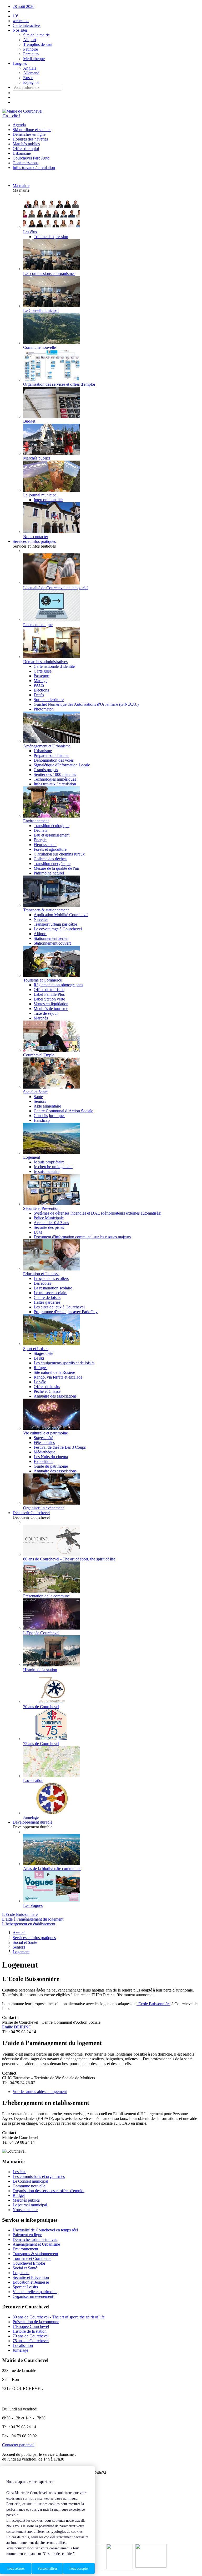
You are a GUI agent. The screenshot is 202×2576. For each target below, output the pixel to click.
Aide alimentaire (47, 1106)
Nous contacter (25, 2210)
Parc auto (31, 54)
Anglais (30, 68)
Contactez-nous (26, 163)
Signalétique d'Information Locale (62, 765)
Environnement (25, 2249)
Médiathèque (34, 59)
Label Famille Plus (49, 994)
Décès (39, 695)
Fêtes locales (44, 1442)
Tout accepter (79, 2568)
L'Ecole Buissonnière (20, 1914)
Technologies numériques (55, 779)
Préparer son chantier (51, 755)
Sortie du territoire (49, 700)
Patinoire (31, 49)
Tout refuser (16, 2568)
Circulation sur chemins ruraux (59, 854)
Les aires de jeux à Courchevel (59, 1307)
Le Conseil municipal (30, 2181)
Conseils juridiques (49, 1116)
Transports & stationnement (35, 2254)
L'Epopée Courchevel (31, 2326)
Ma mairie (21, 185)
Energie (40, 840)
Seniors (40, 1101)
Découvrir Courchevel (31, 1513)
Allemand (31, 73)
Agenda (19, 125)
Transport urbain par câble (55, 924)
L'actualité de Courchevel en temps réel (45, 2230)
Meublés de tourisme (51, 1009)
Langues (20, 63)
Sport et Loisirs (25, 2287)
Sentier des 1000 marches (55, 774)
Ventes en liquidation (51, 1004)
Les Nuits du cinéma (51, 1457)
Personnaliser (47, 2568)
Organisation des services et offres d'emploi (49, 2191)
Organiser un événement (33, 2296)
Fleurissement (45, 845)
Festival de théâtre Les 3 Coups (60, 1447)
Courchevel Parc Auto (31, 158)
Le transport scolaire (50, 1293)
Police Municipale (49, 1218)
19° (16, 16)
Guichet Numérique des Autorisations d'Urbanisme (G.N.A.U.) (86, 704)
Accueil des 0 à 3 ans (51, 1223)
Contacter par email (18, 2445)
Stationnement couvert (52, 943)
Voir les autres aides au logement (40, 2092)
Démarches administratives (35, 2239)
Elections (41, 690)
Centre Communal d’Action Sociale (63, 1111)
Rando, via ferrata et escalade (58, 1377)
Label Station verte (49, 999)
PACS (39, 685)
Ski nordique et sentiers (32, 130)
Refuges (41, 1368)
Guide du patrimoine (51, 1466)
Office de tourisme (49, 990)
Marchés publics (26, 144)
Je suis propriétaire (49, 1162)
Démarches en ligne (29, 134)
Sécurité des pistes (49, 1227)
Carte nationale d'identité (54, 666)
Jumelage (20, 2350)
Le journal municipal (30, 2205)
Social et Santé (25, 2268)
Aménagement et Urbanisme (36, 2244)
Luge (38, 1232)
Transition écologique (52, 826)
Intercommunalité (48, 500)
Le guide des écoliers (51, 1279)
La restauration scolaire (53, 1288)
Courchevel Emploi (29, 2263)
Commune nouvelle (29, 2186)
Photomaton (44, 709)
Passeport (42, 676)
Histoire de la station (30, 2331)
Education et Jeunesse (31, 2282)
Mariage (41, 681)
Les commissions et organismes (39, 2176)
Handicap (42, 1120)
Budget (19, 2195)
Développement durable (32, 1822)
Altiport (30, 40)
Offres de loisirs (47, 1387)
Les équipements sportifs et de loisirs (64, 1363)
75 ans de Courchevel (31, 2341)
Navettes (41, 919)
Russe (28, 78)
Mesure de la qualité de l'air (56, 868)
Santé (38, 1097)
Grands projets (46, 770)
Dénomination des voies (54, 760)
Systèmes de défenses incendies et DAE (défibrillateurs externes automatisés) (97, 1213)
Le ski (39, 1358)
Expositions (43, 1461)
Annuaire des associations (55, 1396)
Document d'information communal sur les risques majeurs (82, 1237)
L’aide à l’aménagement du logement (33, 1919)
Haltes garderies (47, 1302)
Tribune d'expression (51, 237)
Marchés (41, 1018)
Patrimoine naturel (49, 873)
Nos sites (20, 30)
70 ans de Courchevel (31, 2336)
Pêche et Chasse (47, 1391)
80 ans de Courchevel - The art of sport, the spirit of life (59, 2317)
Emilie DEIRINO (17, 2027)
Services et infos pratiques (34, 541)
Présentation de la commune (36, 2322)
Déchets (40, 830)
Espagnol (31, 82)
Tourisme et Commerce (32, 2258)
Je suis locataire (47, 1171)
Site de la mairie (36, 35)
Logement (21, 2273)
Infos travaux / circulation (34, 168)
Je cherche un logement (53, 1167)
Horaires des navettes (30, 139)
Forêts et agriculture (50, 849)
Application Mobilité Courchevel (61, 915)
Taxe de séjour (46, 1013)
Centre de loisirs (47, 1297)
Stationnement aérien (51, 938)
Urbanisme (22, 153)
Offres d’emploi (26, 149)
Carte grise (43, 671)
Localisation (23, 2345)
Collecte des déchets (50, 859)
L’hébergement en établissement (29, 1924)
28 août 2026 (24, 6)
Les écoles (42, 1283)
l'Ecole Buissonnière (153, 2004)
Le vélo (40, 1382)
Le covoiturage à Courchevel (58, 929)
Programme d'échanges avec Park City (66, 1312)
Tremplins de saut (38, 44)
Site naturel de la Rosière (54, 1372)
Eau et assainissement (52, 835)
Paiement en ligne (27, 2235)
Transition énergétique (52, 864)
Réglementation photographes (58, 985)
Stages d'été (43, 1353)
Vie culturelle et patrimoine (35, 2292)
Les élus (19, 2172)
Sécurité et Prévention (31, 2277)
